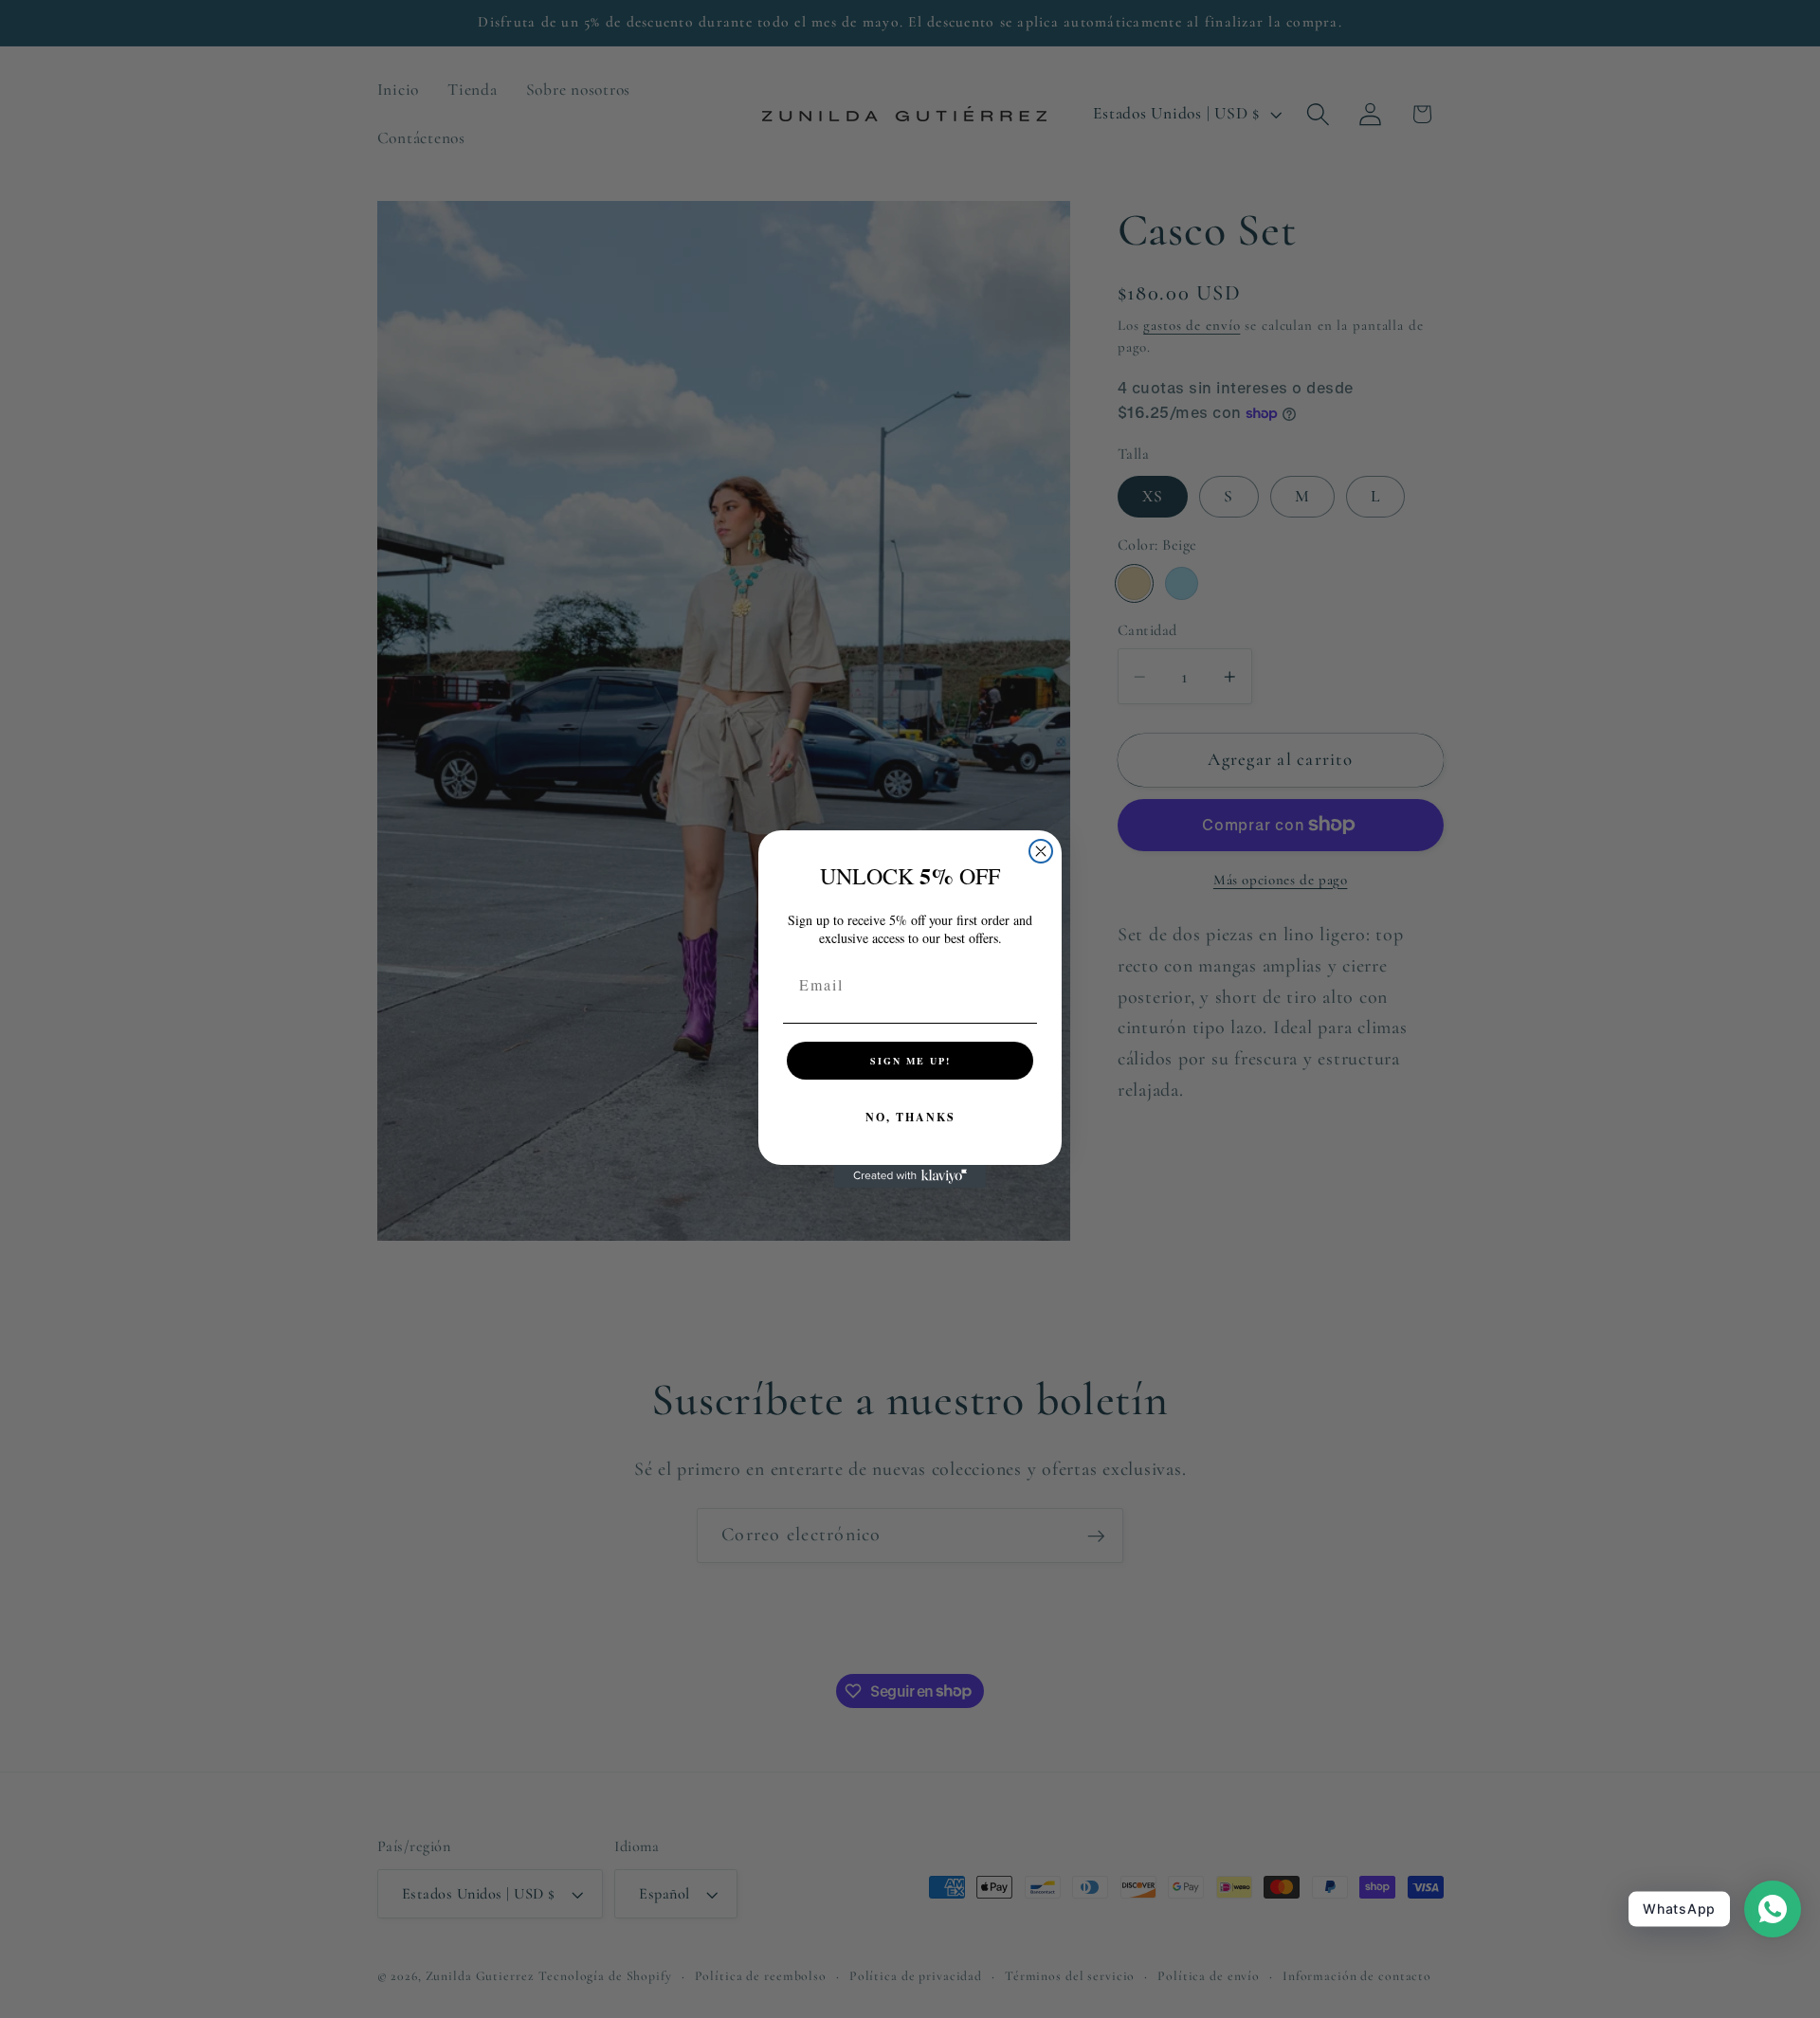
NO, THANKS (910, 1117)
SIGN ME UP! (910, 1061)
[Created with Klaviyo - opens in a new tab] (910, 1176)
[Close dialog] (1041, 851)
